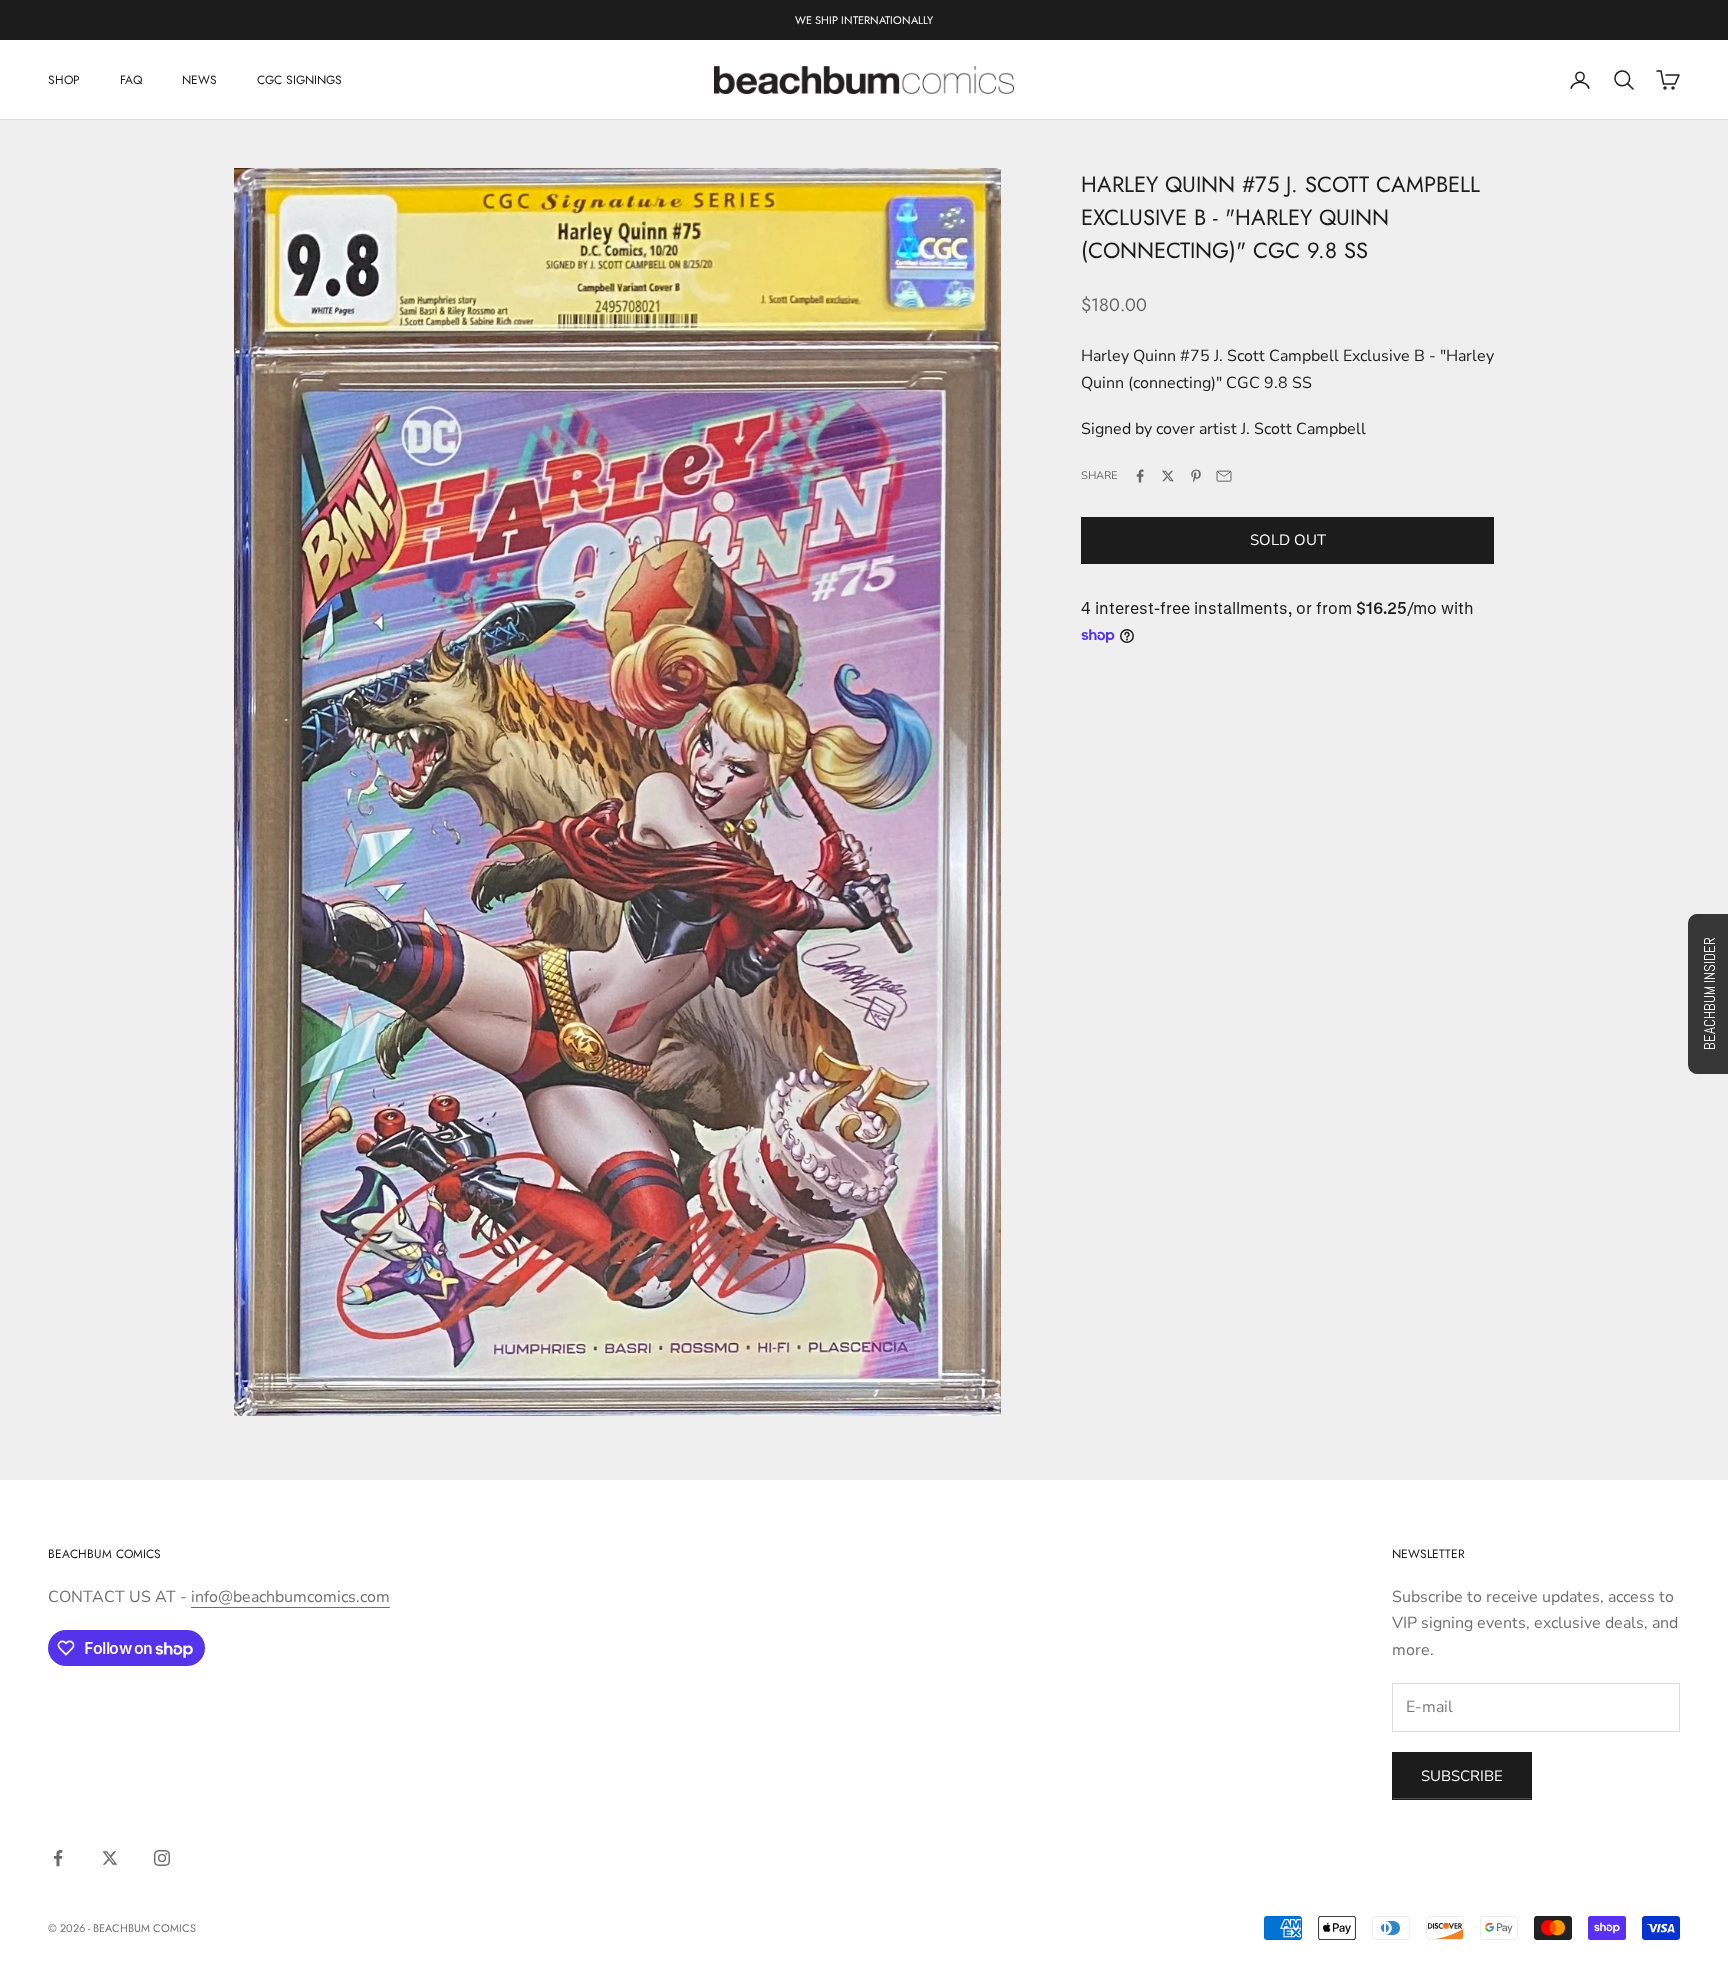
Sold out (1288, 540)
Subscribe (1462, 1776)
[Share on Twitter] (1168, 476)
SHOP (64, 80)
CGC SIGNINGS (299, 80)
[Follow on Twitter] (110, 1858)
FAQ (131, 80)
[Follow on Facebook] (58, 1858)
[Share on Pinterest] (1196, 476)
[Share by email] (1224, 476)
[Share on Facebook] (1140, 476)
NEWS (199, 80)
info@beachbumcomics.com (290, 1597)
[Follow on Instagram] (162, 1858)
